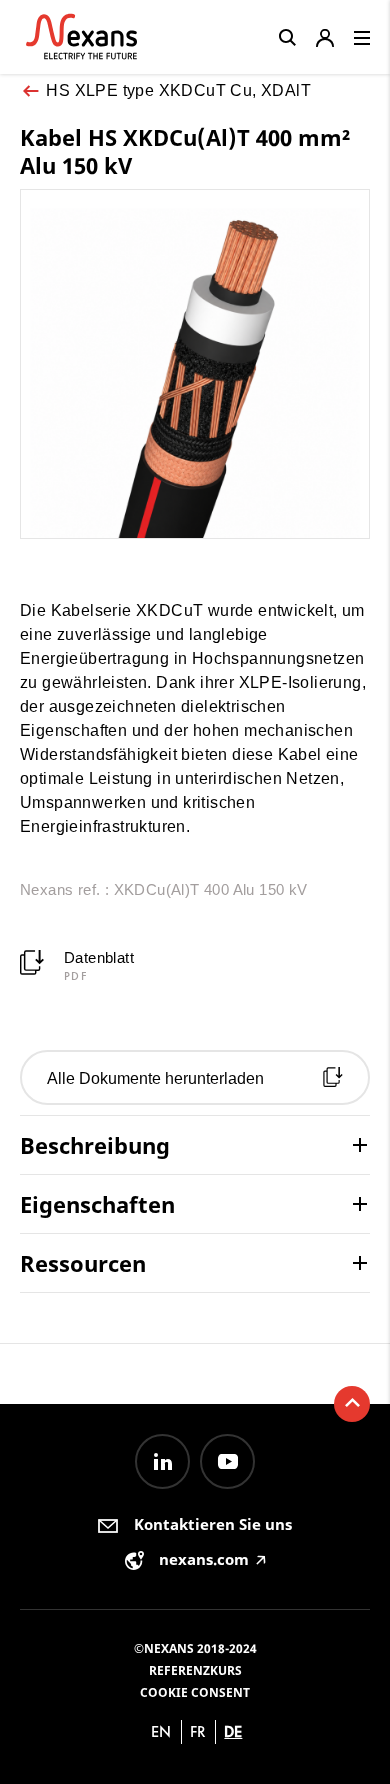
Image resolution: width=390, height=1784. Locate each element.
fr (198, 1731)
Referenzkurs (195, 1670)
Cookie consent (195, 1692)
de (233, 1731)
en (161, 1731)
